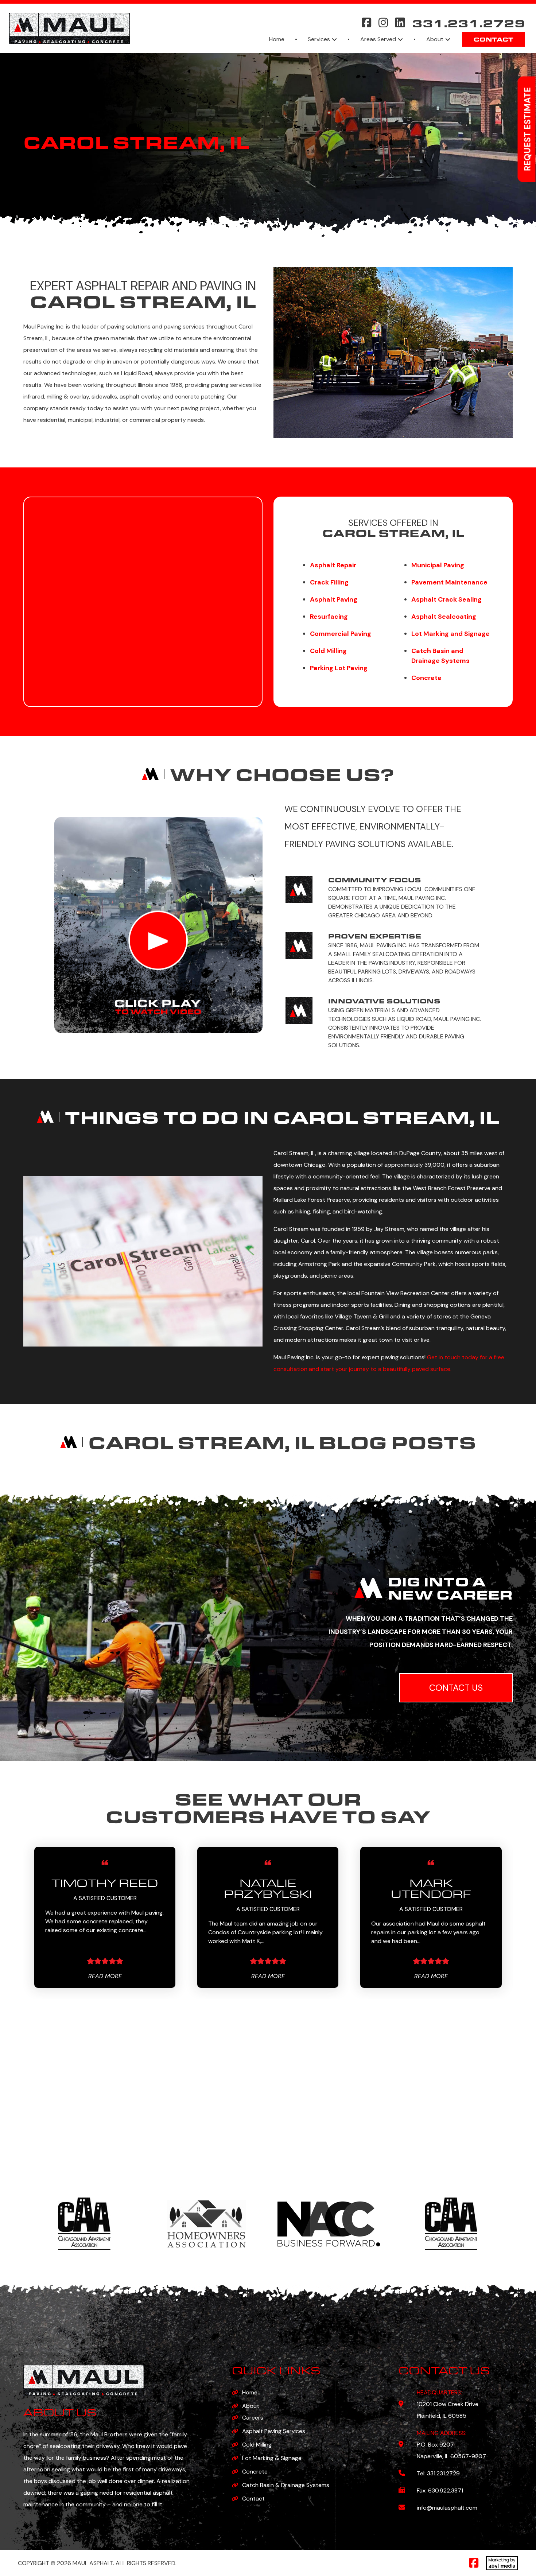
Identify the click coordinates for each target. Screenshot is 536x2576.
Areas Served (378, 39)
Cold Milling (257, 2445)
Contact (494, 39)
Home (277, 39)
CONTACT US (456, 1688)
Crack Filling (329, 582)
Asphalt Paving (334, 599)
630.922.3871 (446, 2490)
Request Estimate (527, 129)
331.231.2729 (469, 22)
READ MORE (105, 1976)
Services (319, 39)
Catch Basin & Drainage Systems (286, 2485)
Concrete (255, 2472)
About (435, 39)
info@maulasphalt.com (447, 2508)
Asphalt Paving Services (274, 2431)
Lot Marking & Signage (272, 2458)
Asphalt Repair (333, 565)
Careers (253, 2418)
